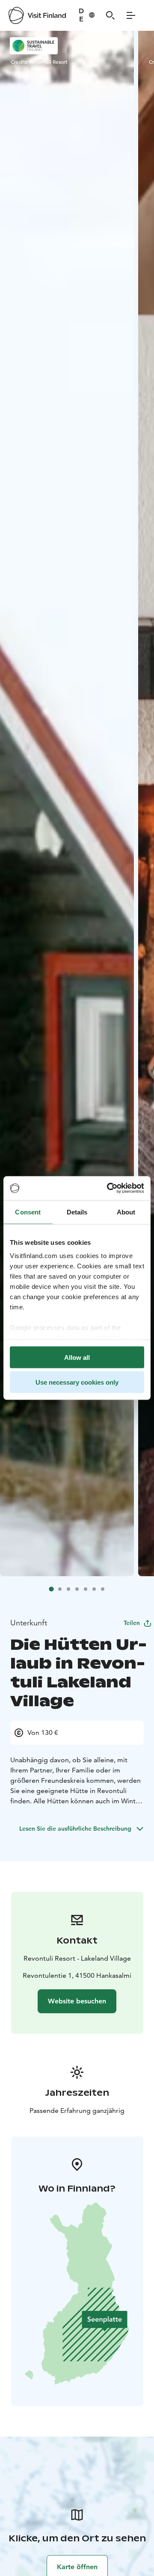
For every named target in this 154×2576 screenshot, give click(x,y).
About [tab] (126, 1212)
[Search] (110, 15)
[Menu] (131, 15)
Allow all (77, 1357)
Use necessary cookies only (77, 1382)
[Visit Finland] (37, 15)
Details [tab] (77, 1212)
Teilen (132, 1623)
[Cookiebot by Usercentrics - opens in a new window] (109, 1188)
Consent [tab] (28, 1212)
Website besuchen (77, 2001)
